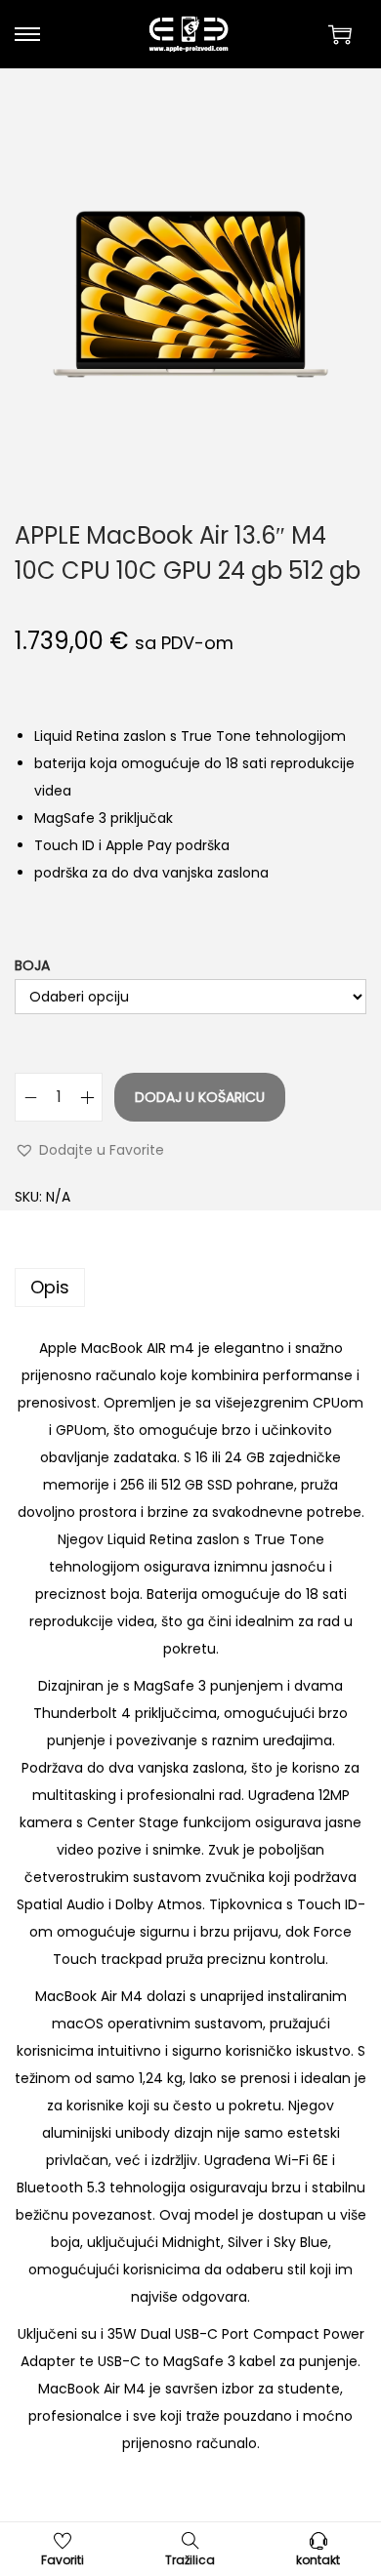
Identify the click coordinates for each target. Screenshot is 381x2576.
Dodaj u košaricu (200, 1097)
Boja (32, 965)
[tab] (190, 1288)
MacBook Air (76, 1996)
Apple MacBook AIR (103, 1348)
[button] (89, 1150)
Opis (50, 1287)
